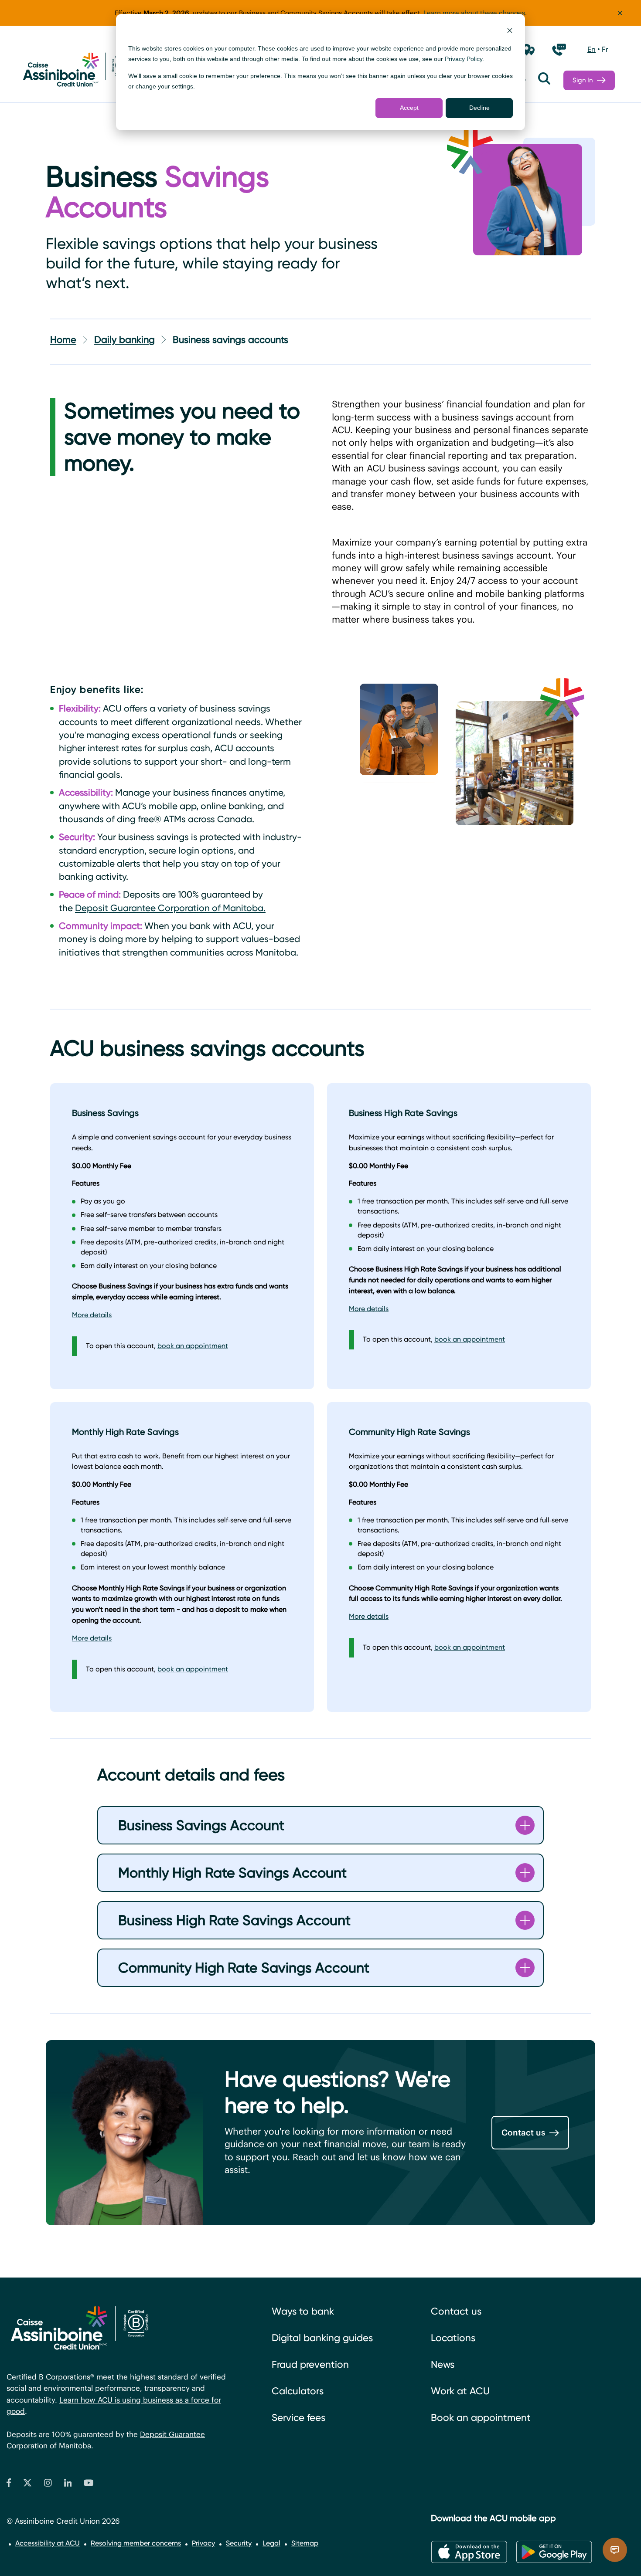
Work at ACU (460, 2391)
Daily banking (124, 340)
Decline (479, 108)
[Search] (544, 80)
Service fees (298, 2418)
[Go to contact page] (559, 50)
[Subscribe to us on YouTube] (89, 2485)
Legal (271, 2543)
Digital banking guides (322, 2338)
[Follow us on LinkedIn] (68, 2485)
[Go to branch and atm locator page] (528, 50)
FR (605, 49)
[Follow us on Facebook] (9, 2485)
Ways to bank (303, 2311)
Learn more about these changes (474, 13)
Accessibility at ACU (48, 2543)
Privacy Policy (464, 59)
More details (92, 1315)
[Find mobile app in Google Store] (554, 2552)
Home (63, 340)
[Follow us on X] (27, 2485)
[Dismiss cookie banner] (510, 32)
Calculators (298, 2391)
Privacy (203, 2543)
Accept (409, 108)
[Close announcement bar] (620, 13)
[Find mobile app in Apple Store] (469, 2552)
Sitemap (305, 2543)
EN (592, 49)
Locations (453, 2338)
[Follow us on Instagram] (48, 2485)
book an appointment (193, 1346)
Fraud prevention (310, 2364)
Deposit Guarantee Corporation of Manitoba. (170, 908)
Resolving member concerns (136, 2543)
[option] (592, 50)
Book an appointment (481, 2418)
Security (239, 2543)
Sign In (583, 80)
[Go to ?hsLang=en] (76, 71)
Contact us (523, 2132)
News (443, 2364)
